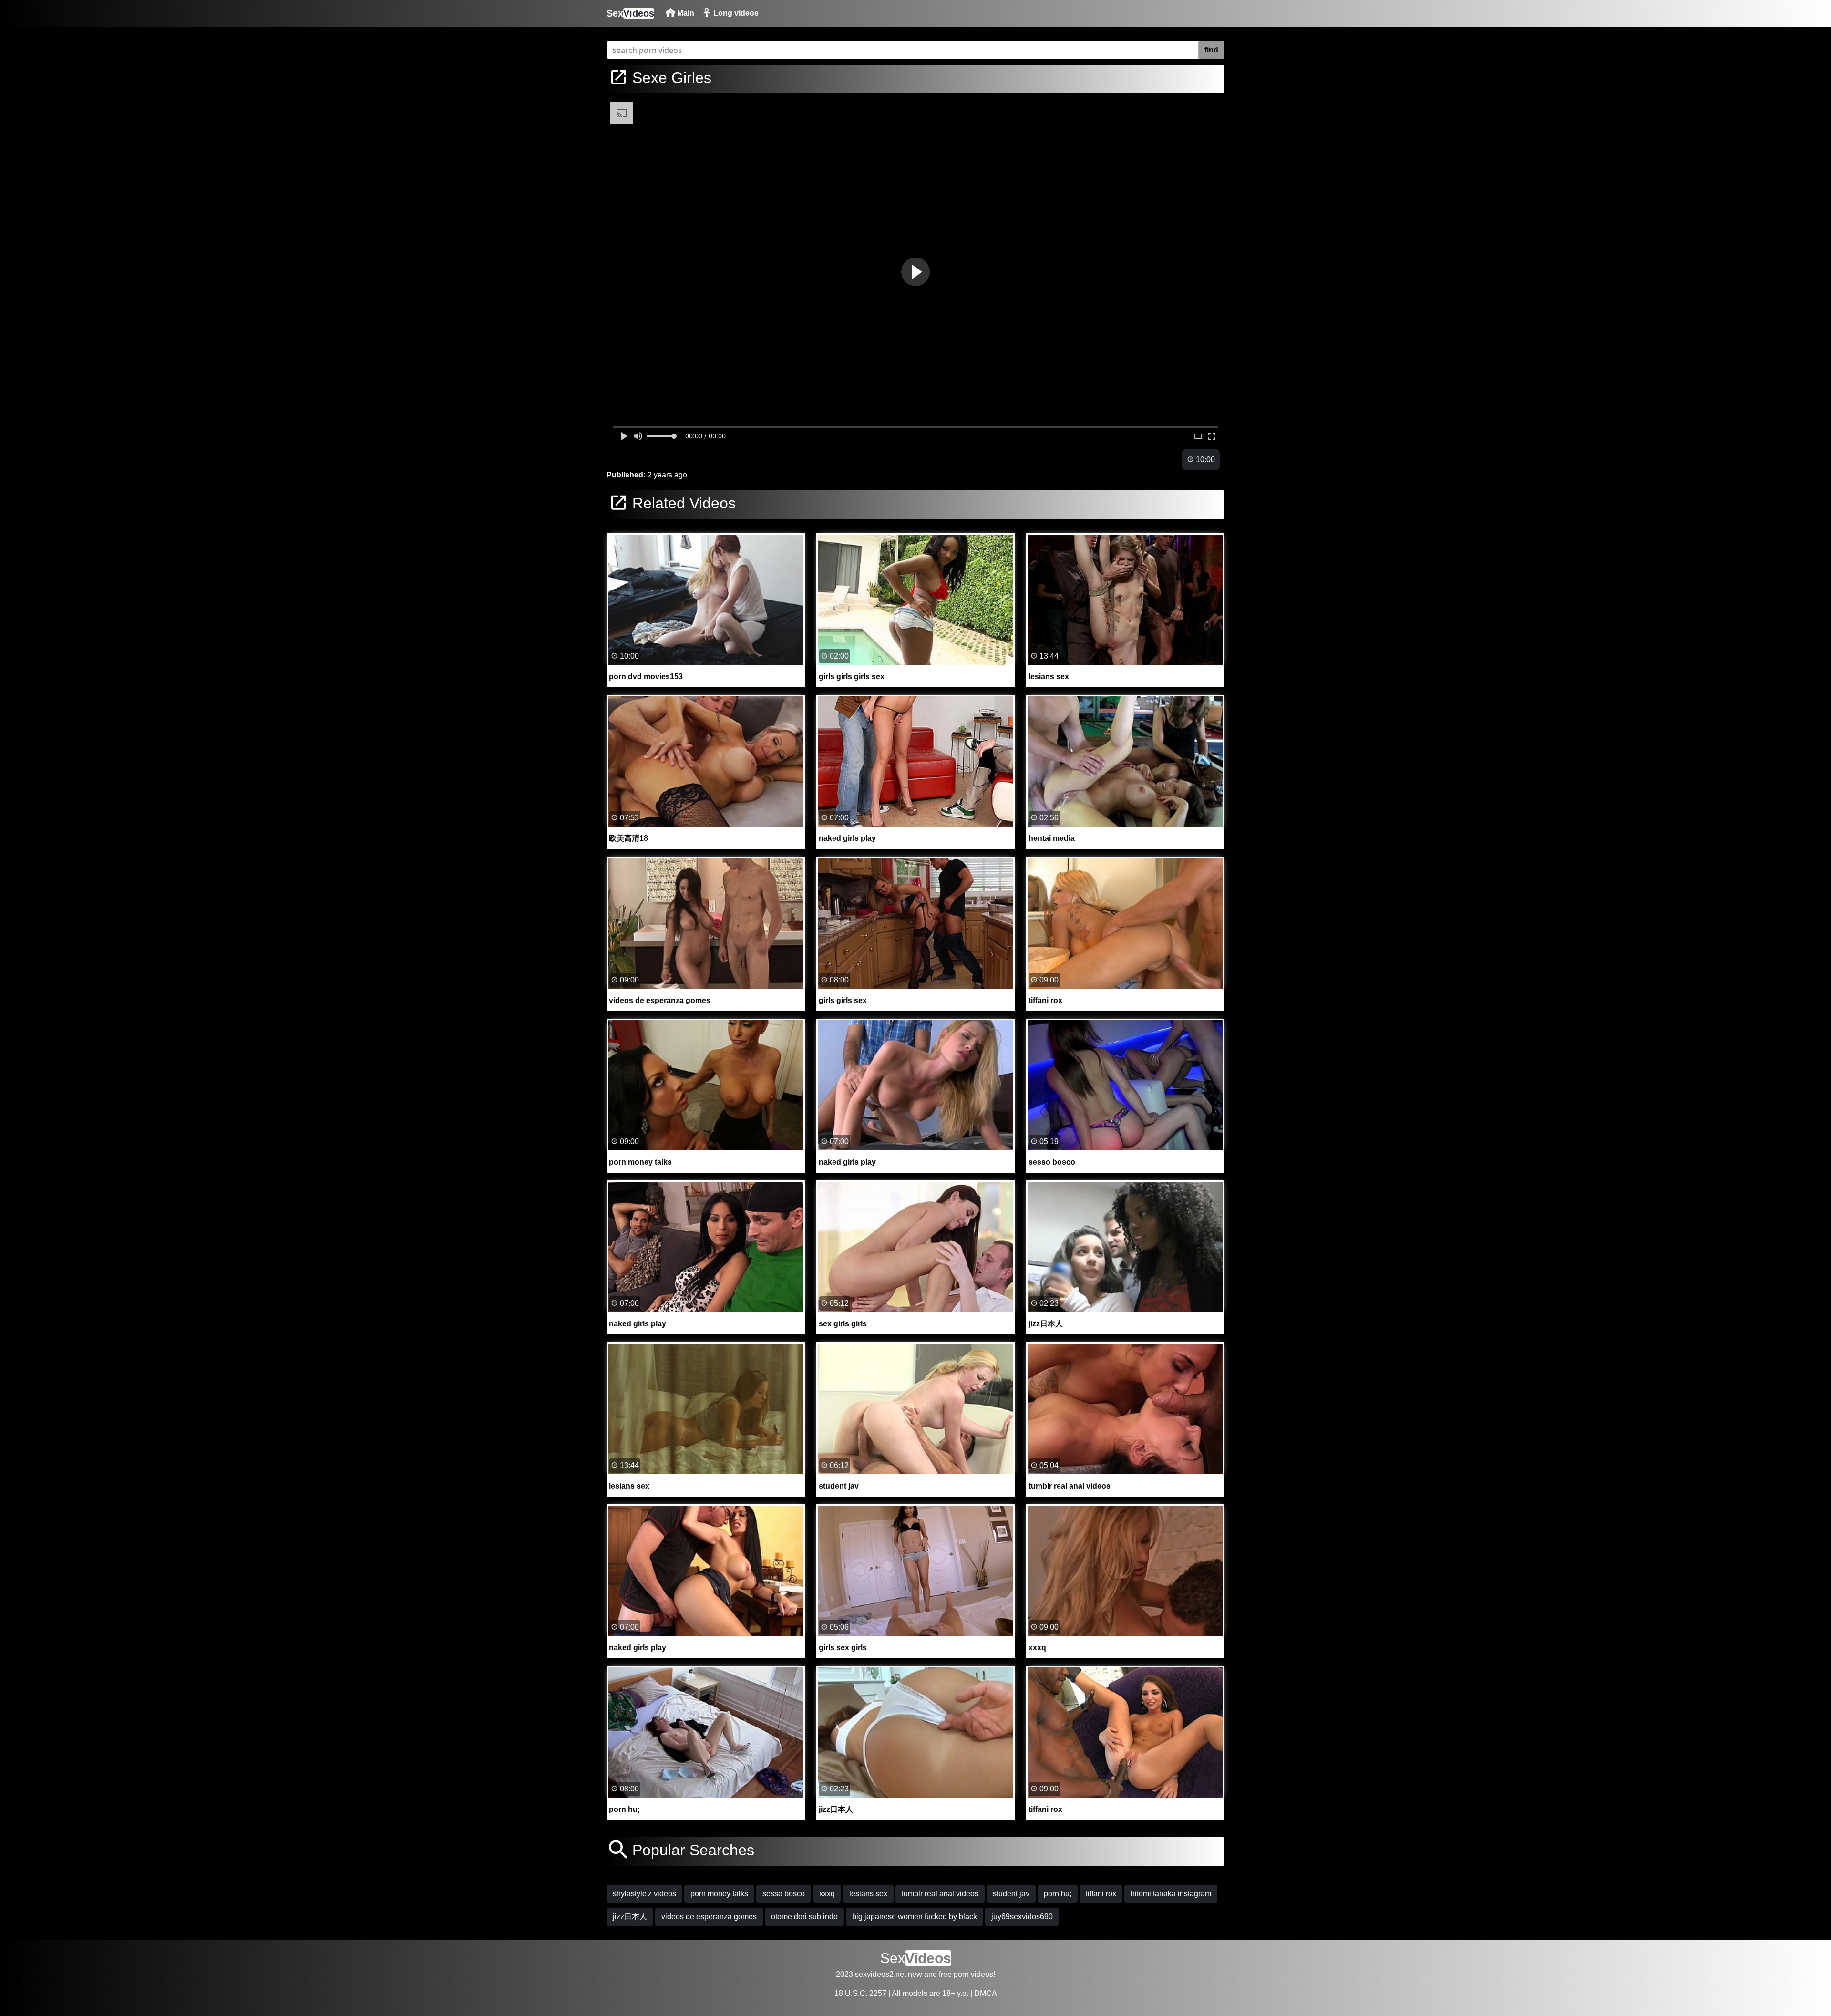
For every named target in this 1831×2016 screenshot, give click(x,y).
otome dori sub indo (804, 1917)
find (1211, 50)
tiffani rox (1101, 1894)
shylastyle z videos (644, 1894)
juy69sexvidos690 (1022, 1917)
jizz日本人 (630, 1917)
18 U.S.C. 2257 (860, 1993)
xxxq (827, 1894)
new (915, 1974)
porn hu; (1058, 1894)
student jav (1011, 1894)
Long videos (735, 13)
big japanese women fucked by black (915, 1917)
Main (685, 13)
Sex (630, 13)
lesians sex (868, 1894)
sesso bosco (784, 1894)
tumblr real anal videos (940, 1894)
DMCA (986, 1993)
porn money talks (719, 1894)
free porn (954, 1974)
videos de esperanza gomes (709, 1917)
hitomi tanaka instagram (1171, 1894)
